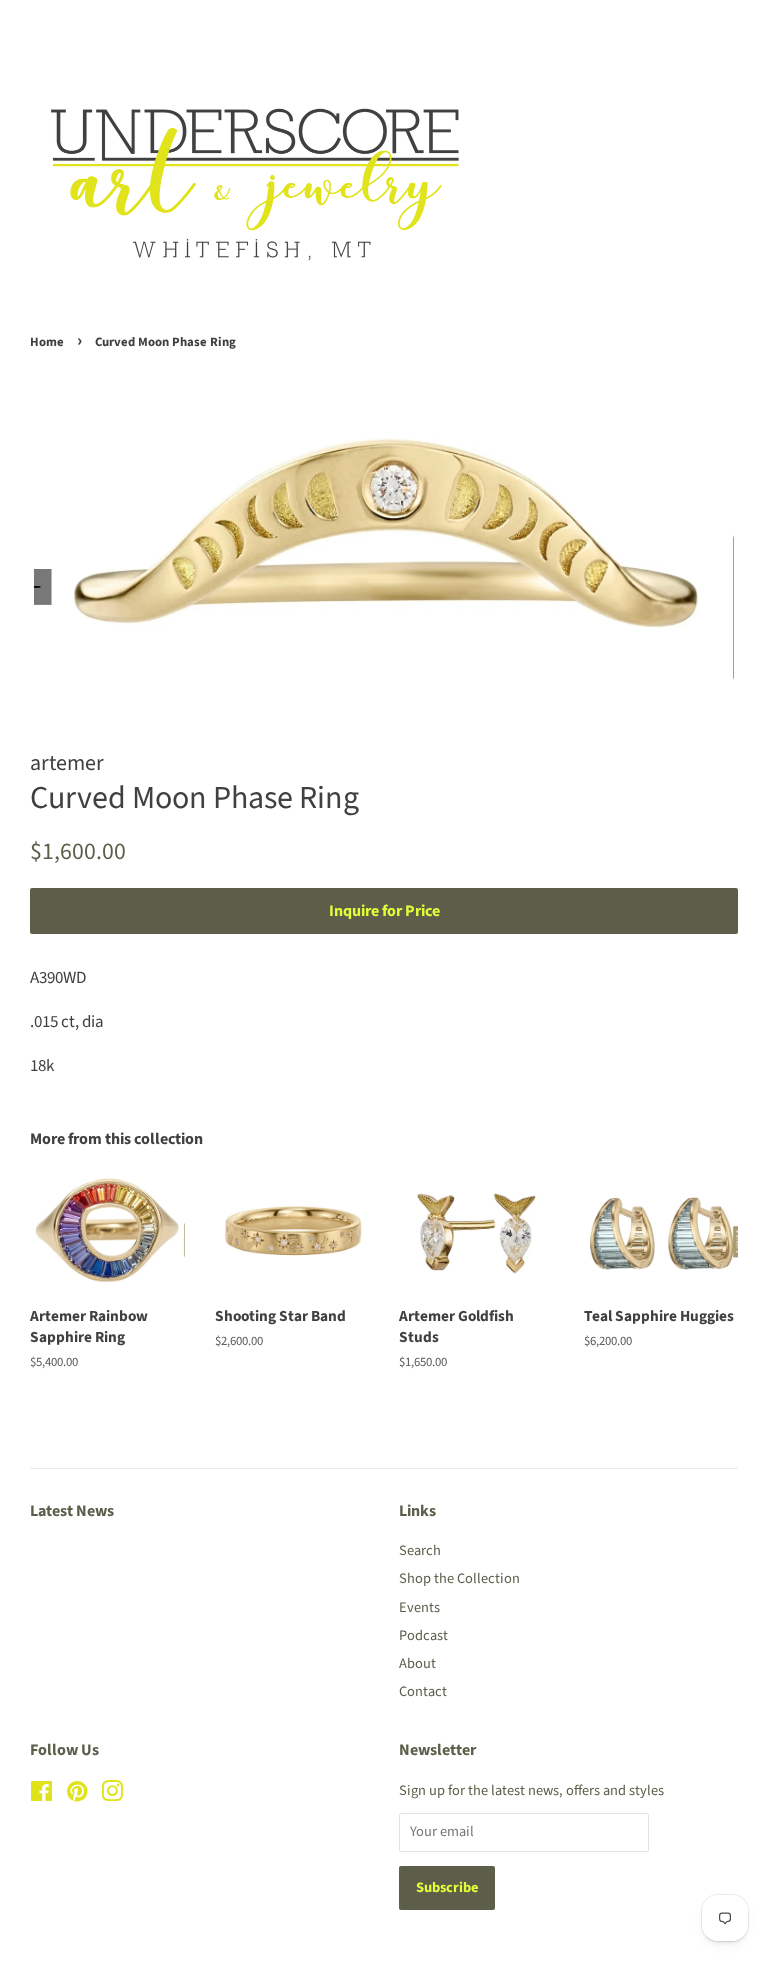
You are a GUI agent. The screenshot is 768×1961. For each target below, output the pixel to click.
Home (47, 342)
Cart (722, 28)
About (417, 1663)
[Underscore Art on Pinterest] (77, 1795)
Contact (423, 1691)
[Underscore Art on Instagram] (112, 1795)
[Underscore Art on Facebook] (41, 1795)
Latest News (72, 1511)
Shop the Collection (459, 1578)
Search (420, 1550)
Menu (72, 28)
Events (419, 1607)
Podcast (423, 1635)
